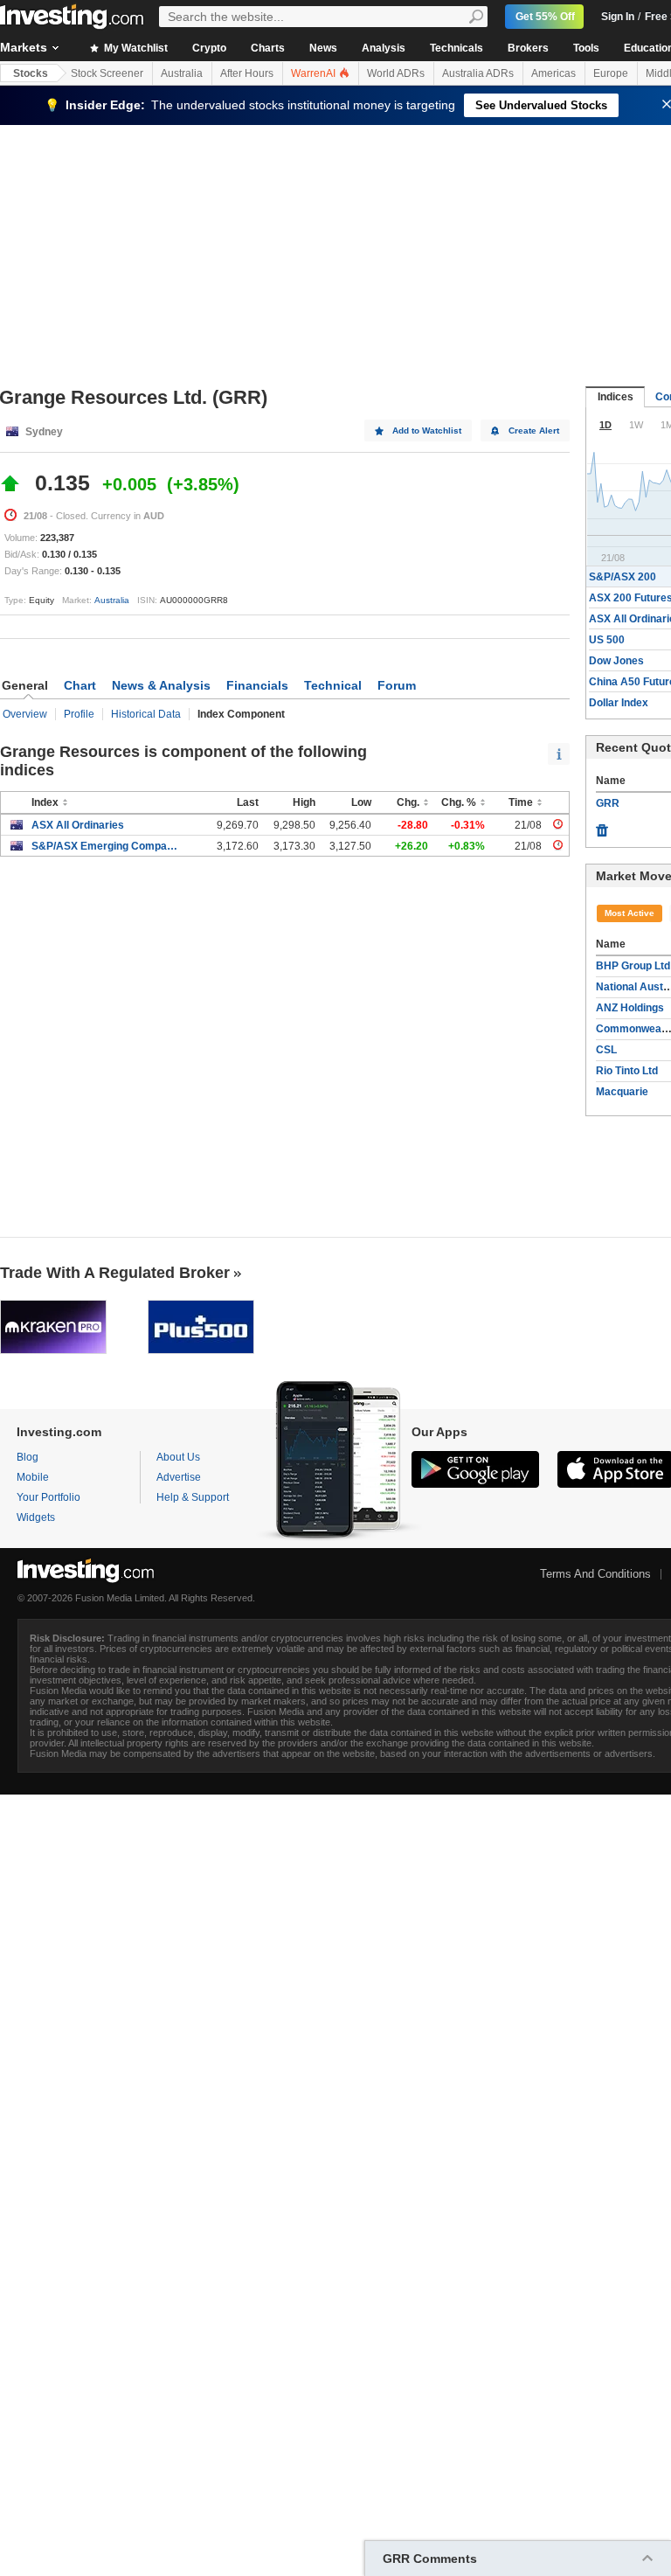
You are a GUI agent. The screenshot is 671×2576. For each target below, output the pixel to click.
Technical (333, 685)
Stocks (31, 73)
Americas (553, 73)
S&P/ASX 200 (623, 577)
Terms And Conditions (595, 1574)
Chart (80, 685)
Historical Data (146, 714)
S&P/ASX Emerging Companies (106, 846)
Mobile (33, 1477)
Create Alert (534, 430)
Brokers (528, 48)
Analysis (384, 48)
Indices (616, 397)
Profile (79, 714)
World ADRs (396, 73)
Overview (25, 714)
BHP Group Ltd (633, 966)
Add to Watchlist (427, 430)
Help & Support (193, 1497)
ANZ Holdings (630, 1008)
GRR (608, 803)
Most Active (629, 913)
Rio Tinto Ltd (627, 1071)
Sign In (618, 17)
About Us (178, 1457)
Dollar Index (619, 703)
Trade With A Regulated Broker (115, 1273)
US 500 (607, 640)
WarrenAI (315, 73)
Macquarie (622, 1092)
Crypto (209, 48)
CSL (606, 1050)
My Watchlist (135, 48)
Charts (268, 48)
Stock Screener (107, 73)
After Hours (247, 73)
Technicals (457, 48)
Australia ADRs (478, 73)
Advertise (179, 1477)
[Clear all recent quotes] (602, 826)
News (323, 48)
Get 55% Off (545, 17)
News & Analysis (161, 685)
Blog (28, 1457)
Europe (611, 73)
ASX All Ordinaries (78, 825)
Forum (397, 685)
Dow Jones (616, 661)
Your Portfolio (48, 1497)
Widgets (36, 1517)
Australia (182, 73)
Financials (257, 685)
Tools (586, 48)
